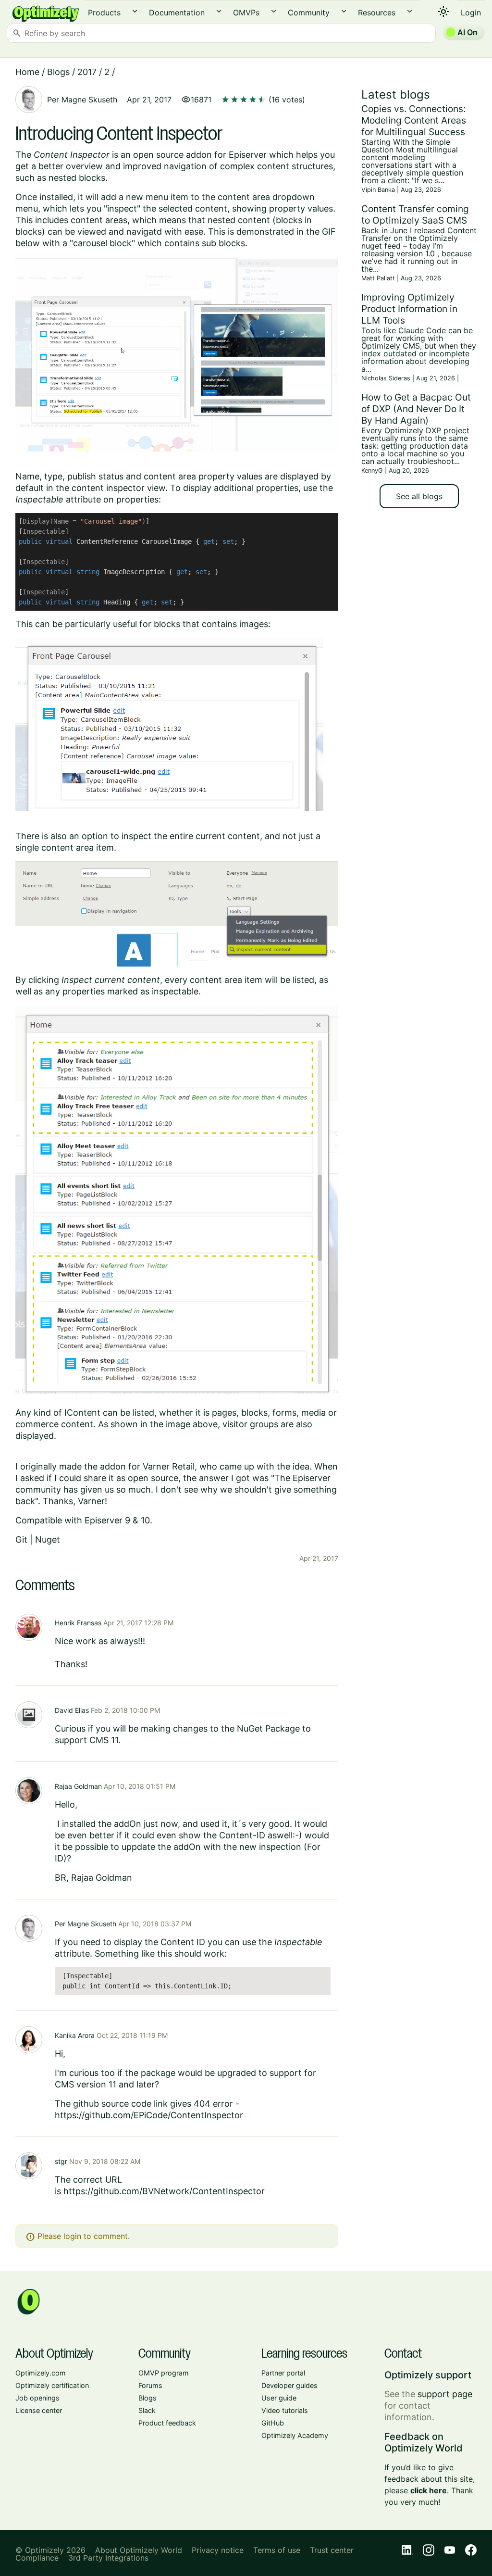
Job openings (37, 2398)
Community (309, 13)
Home (27, 72)
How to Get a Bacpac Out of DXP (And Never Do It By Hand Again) (416, 409)
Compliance (37, 2558)
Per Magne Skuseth (82, 100)
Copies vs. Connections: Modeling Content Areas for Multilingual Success (414, 120)
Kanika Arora (75, 2035)
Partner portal (283, 2373)
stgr (61, 2161)
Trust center (332, 2550)
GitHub (273, 2423)
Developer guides (289, 2385)
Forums (150, 2385)
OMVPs (246, 13)
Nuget (48, 1539)
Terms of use (277, 2550)
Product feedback (167, 2423)
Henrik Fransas (78, 1623)
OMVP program (164, 2373)
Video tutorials (285, 2410)
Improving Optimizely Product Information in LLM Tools (409, 309)
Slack (147, 2410)
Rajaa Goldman (78, 1786)
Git (21, 1539)
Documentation (177, 13)
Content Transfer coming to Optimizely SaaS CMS (415, 214)
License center (39, 2410)
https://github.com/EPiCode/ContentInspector (149, 2115)
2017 (87, 72)
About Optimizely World (139, 2550)
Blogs (58, 72)
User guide (279, 2398)
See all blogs (419, 496)
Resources (377, 13)
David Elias (72, 1710)
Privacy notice (218, 2550)
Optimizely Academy (295, 2435)
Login (471, 13)
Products (104, 13)
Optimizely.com (41, 2373)
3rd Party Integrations (108, 2558)
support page (445, 2394)
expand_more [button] (135, 11)
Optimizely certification (52, 2385)
